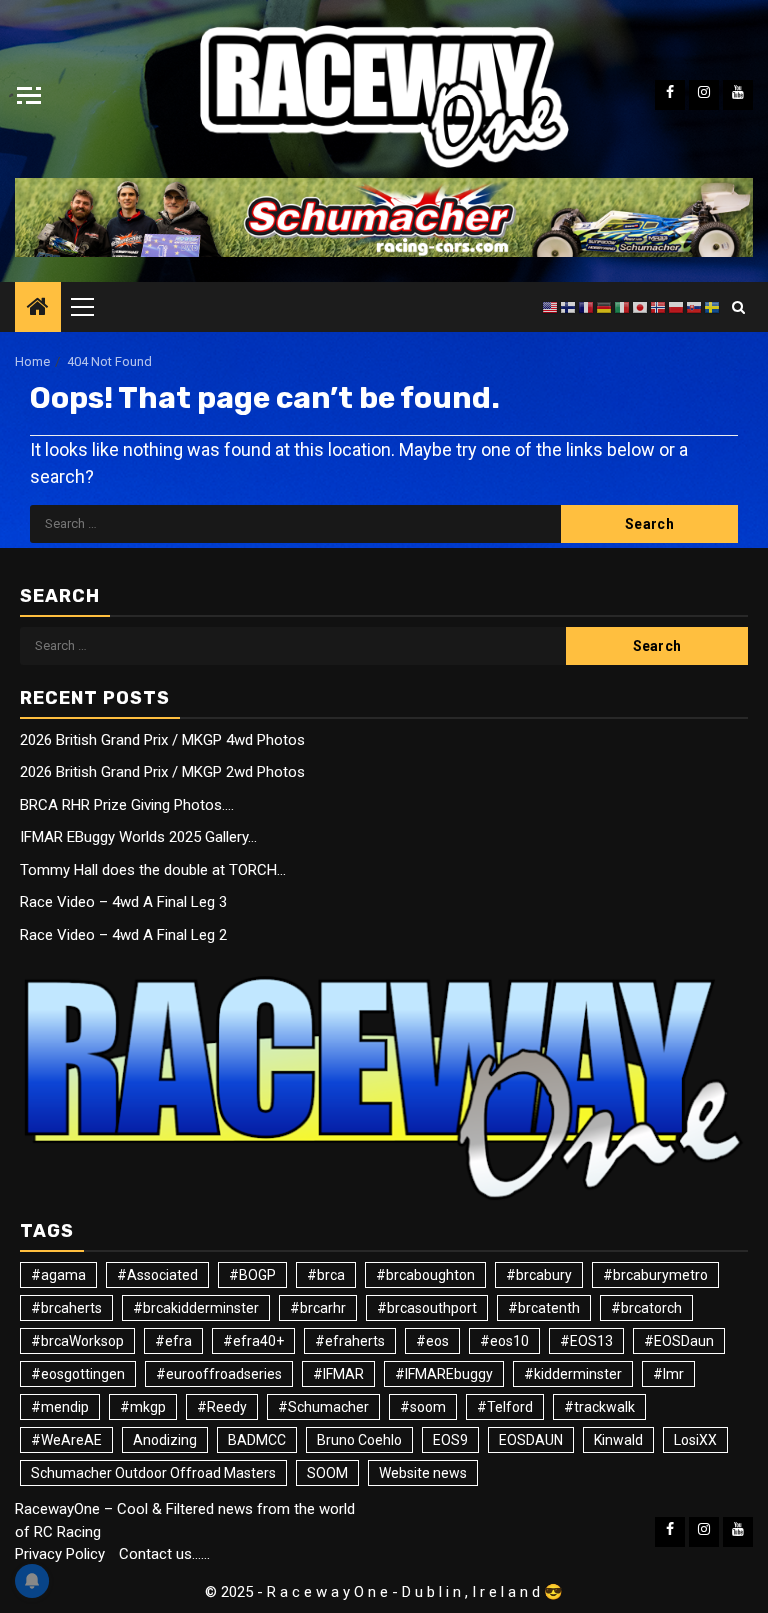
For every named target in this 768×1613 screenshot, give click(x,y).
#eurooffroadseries (219, 1374)
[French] (587, 307)
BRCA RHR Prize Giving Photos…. (127, 805)
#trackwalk (599, 1407)
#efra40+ (253, 1341)
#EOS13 (586, 1341)
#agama (58, 1275)
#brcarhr (318, 1308)
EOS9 (450, 1440)
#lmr (668, 1374)
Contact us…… (164, 1554)
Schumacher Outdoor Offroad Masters (153, 1473)
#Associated (157, 1275)
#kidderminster (573, 1374)
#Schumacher (323, 1407)
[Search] (738, 307)
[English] (551, 307)
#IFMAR (338, 1374)
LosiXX (695, 1440)
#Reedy (222, 1407)
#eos (432, 1341)
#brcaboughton (425, 1275)
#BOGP (252, 1275)
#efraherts (350, 1341)
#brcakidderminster (196, 1308)
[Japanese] (641, 307)
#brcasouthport (427, 1308)
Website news (423, 1473)
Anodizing (165, 1440)
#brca (326, 1275)
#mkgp (143, 1407)
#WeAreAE (66, 1440)
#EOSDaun (679, 1341)
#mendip (60, 1407)
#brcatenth (544, 1308)
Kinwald (618, 1440)
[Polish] (677, 307)
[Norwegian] (659, 307)
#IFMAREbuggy (444, 1374)
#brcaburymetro (655, 1275)
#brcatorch (646, 1308)
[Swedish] (713, 307)
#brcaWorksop (77, 1341)
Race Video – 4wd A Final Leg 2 (123, 935)
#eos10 (504, 1341)
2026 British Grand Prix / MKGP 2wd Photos (162, 772)
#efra (173, 1341)
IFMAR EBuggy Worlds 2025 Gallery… (138, 837)
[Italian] (623, 307)
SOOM (327, 1473)
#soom (423, 1407)
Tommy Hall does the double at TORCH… (153, 870)
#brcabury (539, 1275)
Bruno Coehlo (359, 1440)
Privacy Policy (60, 1554)
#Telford (505, 1407)
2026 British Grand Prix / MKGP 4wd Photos (162, 740)
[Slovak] (695, 307)
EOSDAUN (531, 1440)
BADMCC (257, 1440)
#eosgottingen (78, 1374)
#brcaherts (66, 1308)
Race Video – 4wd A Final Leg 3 (123, 902)
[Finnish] (569, 307)
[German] (605, 307)
